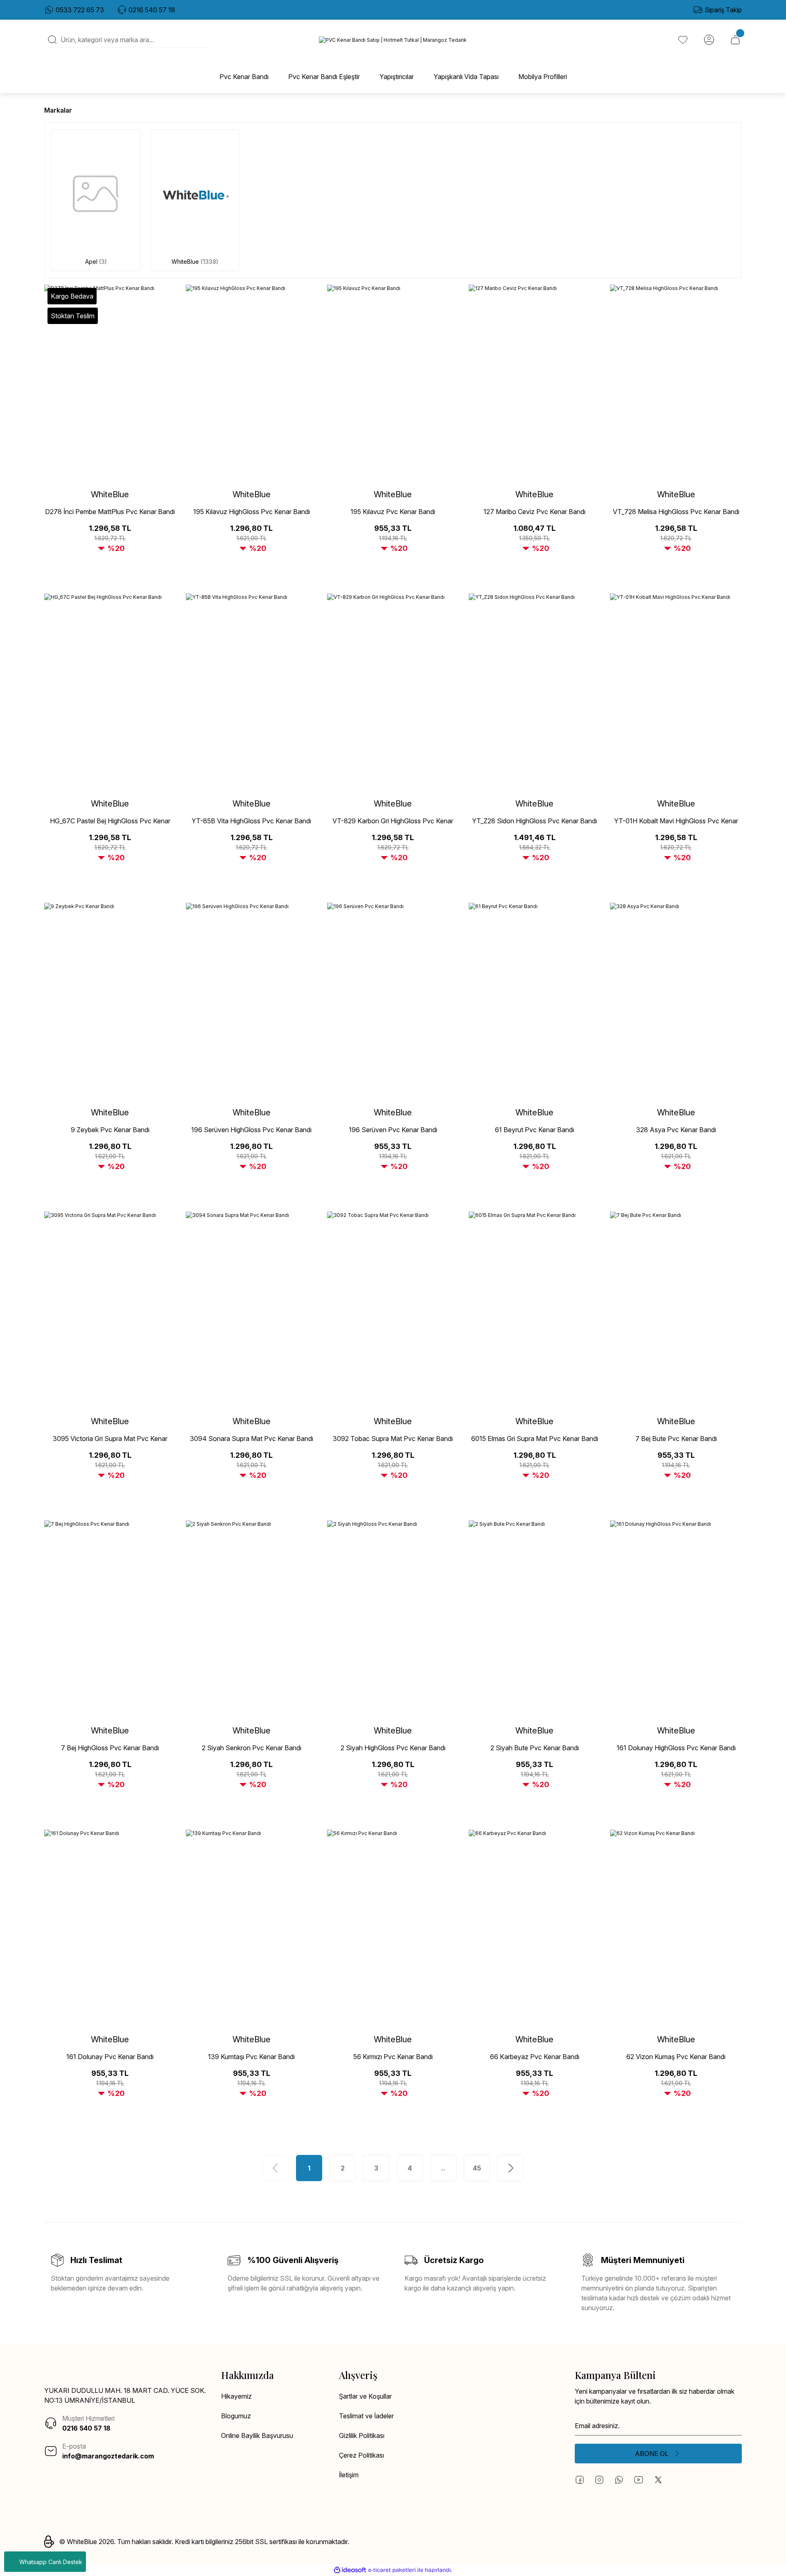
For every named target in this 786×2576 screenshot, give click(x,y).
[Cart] (735, 40)
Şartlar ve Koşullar (365, 2396)
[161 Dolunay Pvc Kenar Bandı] (110, 1928)
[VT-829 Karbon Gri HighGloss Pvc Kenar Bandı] (393, 692)
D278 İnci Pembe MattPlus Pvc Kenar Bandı (110, 512)
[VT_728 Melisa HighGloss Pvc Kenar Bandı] (676, 383)
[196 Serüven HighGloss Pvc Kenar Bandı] (252, 1001)
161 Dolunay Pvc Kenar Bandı (110, 2057)
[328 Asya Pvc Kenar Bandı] (676, 1001)
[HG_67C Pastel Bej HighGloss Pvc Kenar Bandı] (110, 692)
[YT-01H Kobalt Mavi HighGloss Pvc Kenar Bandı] (676, 692)
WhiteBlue (110, 494)
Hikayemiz (236, 2396)
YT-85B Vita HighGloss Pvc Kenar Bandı (251, 821)
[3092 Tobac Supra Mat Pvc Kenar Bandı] (393, 1310)
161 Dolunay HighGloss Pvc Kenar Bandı (676, 1748)
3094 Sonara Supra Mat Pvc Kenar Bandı (252, 1439)
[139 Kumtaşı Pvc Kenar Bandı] (252, 1928)
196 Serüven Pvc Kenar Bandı (393, 1130)
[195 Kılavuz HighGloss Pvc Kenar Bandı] (252, 383)
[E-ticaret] (392, 2570)
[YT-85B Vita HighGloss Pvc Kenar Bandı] (252, 692)
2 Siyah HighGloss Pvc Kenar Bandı (393, 1748)
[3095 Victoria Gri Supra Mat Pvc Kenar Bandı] (110, 1310)
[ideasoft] (350, 2570)
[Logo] (393, 40)
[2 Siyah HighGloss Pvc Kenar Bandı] (393, 1619)
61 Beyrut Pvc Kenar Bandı (534, 1130)
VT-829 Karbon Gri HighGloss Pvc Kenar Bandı (393, 821)
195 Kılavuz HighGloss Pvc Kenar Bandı (252, 512)
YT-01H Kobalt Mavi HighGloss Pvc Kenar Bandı (676, 821)
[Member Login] (709, 40)
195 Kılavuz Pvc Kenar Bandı (393, 512)
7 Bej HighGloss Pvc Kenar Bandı (110, 1748)
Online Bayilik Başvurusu (257, 2436)
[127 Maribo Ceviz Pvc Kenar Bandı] (535, 383)
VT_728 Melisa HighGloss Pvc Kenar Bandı (676, 512)
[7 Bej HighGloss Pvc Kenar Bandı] (110, 1619)
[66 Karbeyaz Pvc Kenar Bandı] (535, 1928)
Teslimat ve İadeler (366, 2416)
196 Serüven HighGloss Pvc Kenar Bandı (251, 1130)
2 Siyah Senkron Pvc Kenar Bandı (252, 1748)
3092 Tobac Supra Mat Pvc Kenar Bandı (393, 1439)
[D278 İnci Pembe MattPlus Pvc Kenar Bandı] (110, 383)
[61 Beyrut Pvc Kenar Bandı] (535, 1001)
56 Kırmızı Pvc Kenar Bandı (393, 2057)
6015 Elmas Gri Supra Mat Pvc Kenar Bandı (535, 1439)
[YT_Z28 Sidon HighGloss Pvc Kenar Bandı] (535, 692)
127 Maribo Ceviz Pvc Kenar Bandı (534, 512)
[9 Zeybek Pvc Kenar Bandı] (110, 1001)
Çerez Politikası (361, 2455)
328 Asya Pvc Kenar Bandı (676, 1130)
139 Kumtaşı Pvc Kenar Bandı (251, 2057)
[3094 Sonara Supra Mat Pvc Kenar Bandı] (252, 1310)
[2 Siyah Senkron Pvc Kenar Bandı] (252, 1619)
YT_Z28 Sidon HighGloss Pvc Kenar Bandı (534, 821)
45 (477, 2168)
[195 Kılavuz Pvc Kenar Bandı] (393, 383)
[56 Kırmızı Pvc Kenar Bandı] (393, 1928)
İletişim (349, 2475)
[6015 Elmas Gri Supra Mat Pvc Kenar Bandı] (535, 1310)
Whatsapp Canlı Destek (51, 2562)
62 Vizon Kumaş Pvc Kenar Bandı (676, 2057)
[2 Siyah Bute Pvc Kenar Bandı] (535, 1619)
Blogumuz (236, 2416)
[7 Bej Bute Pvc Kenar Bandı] (676, 1310)
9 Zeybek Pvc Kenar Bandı (110, 1130)
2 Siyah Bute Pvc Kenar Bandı (535, 1748)
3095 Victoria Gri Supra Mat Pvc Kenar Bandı (110, 1439)
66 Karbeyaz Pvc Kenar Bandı (535, 2057)
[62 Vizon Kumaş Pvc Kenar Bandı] (676, 1928)
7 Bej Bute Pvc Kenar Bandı (676, 1439)
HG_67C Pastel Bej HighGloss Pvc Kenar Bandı (110, 821)
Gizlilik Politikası (362, 2436)
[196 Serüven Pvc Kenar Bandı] (393, 1001)
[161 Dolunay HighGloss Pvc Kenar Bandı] (676, 1619)
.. (443, 2168)
